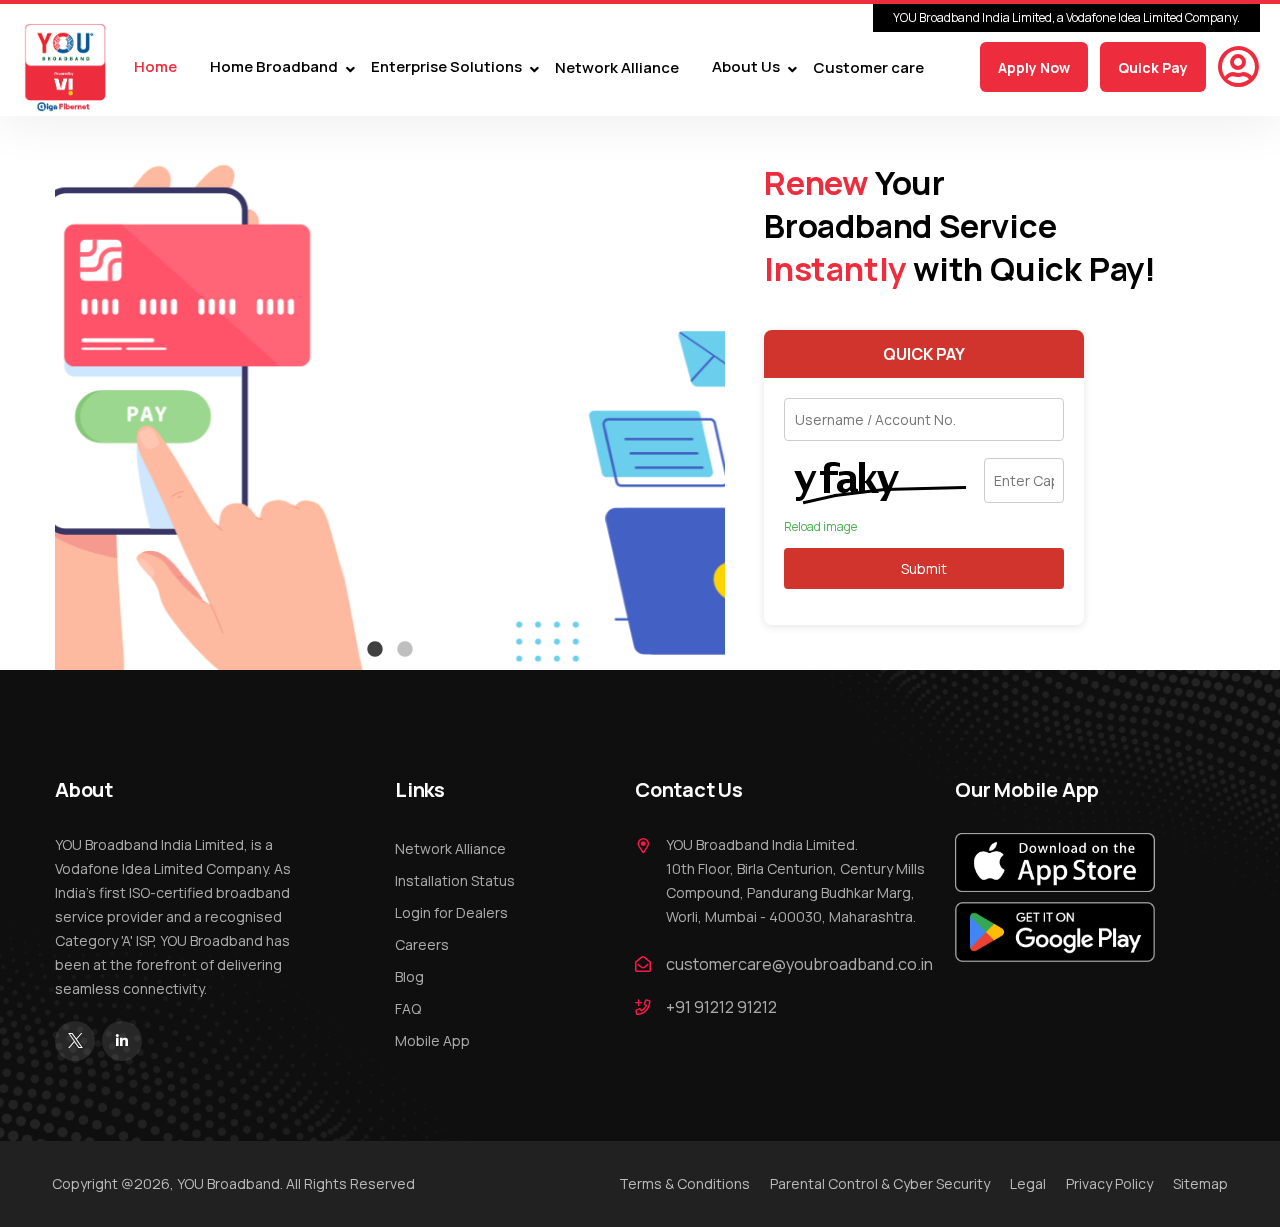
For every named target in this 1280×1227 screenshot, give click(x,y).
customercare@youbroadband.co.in (799, 964)
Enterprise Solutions (446, 67)
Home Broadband (274, 67)
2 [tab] (405, 650)
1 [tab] (375, 650)
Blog (409, 976)
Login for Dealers (451, 912)
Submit (924, 568)
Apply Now (1034, 67)
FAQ (408, 1008)
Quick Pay (1153, 67)
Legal (1028, 1183)
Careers (422, 944)
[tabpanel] (390, 393)
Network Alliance (617, 67)
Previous (40, 393)
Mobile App (432, 1040)
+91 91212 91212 (721, 1007)
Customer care (868, 67)
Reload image (820, 527)
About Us (746, 67)
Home (155, 67)
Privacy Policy (1109, 1183)
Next (740, 393)
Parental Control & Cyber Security (880, 1183)
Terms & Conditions (684, 1183)
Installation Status (455, 880)
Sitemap (1200, 1183)
